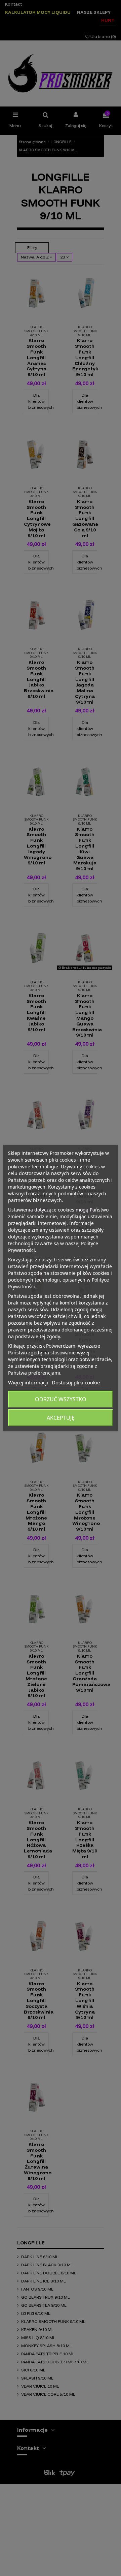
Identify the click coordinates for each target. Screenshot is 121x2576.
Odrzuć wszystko (61, 1399)
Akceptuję (61, 1418)
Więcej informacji (28, 1382)
